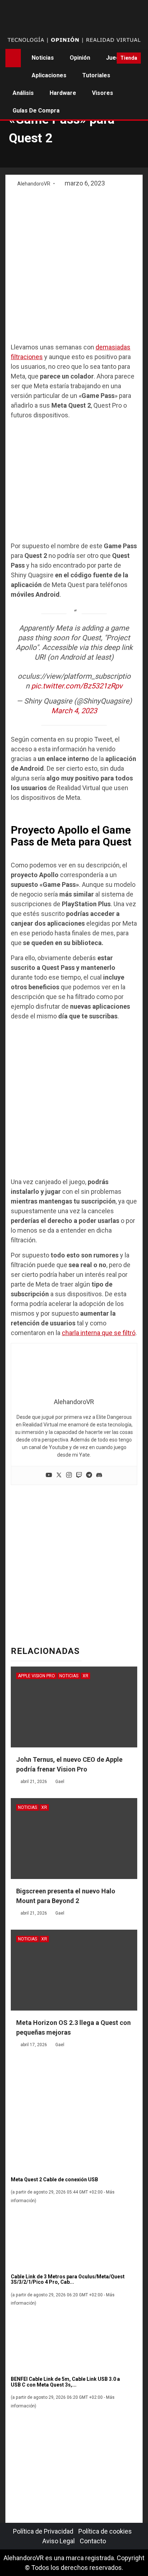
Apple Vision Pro (36, 1676)
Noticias (43, 58)
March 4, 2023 (74, 711)
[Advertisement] (74, 266)
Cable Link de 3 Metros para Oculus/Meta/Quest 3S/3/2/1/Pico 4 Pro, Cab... (68, 2279)
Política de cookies (105, 2531)
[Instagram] (69, 1475)
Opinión (80, 58)
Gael (60, 1782)
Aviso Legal (59, 2541)
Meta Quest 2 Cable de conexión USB (54, 2179)
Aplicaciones (49, 75)
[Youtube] (49, 1475)
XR (85, 1676)
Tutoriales (96, 75)
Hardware (63, 93)
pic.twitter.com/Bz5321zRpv (77, 686)
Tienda (129, 58)
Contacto (93, 2541)
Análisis (23, 93)
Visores (103, 93)
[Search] (109, 58)
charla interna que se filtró (99, 1333)
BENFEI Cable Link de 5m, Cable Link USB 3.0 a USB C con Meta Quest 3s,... (65, 2382)
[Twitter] (59, 1475)
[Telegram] (89, 1475)
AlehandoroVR (34, 184)
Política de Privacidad (43, 2531)
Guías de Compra (36, 111)
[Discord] (99, 1475)
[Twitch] (79, 1475)
